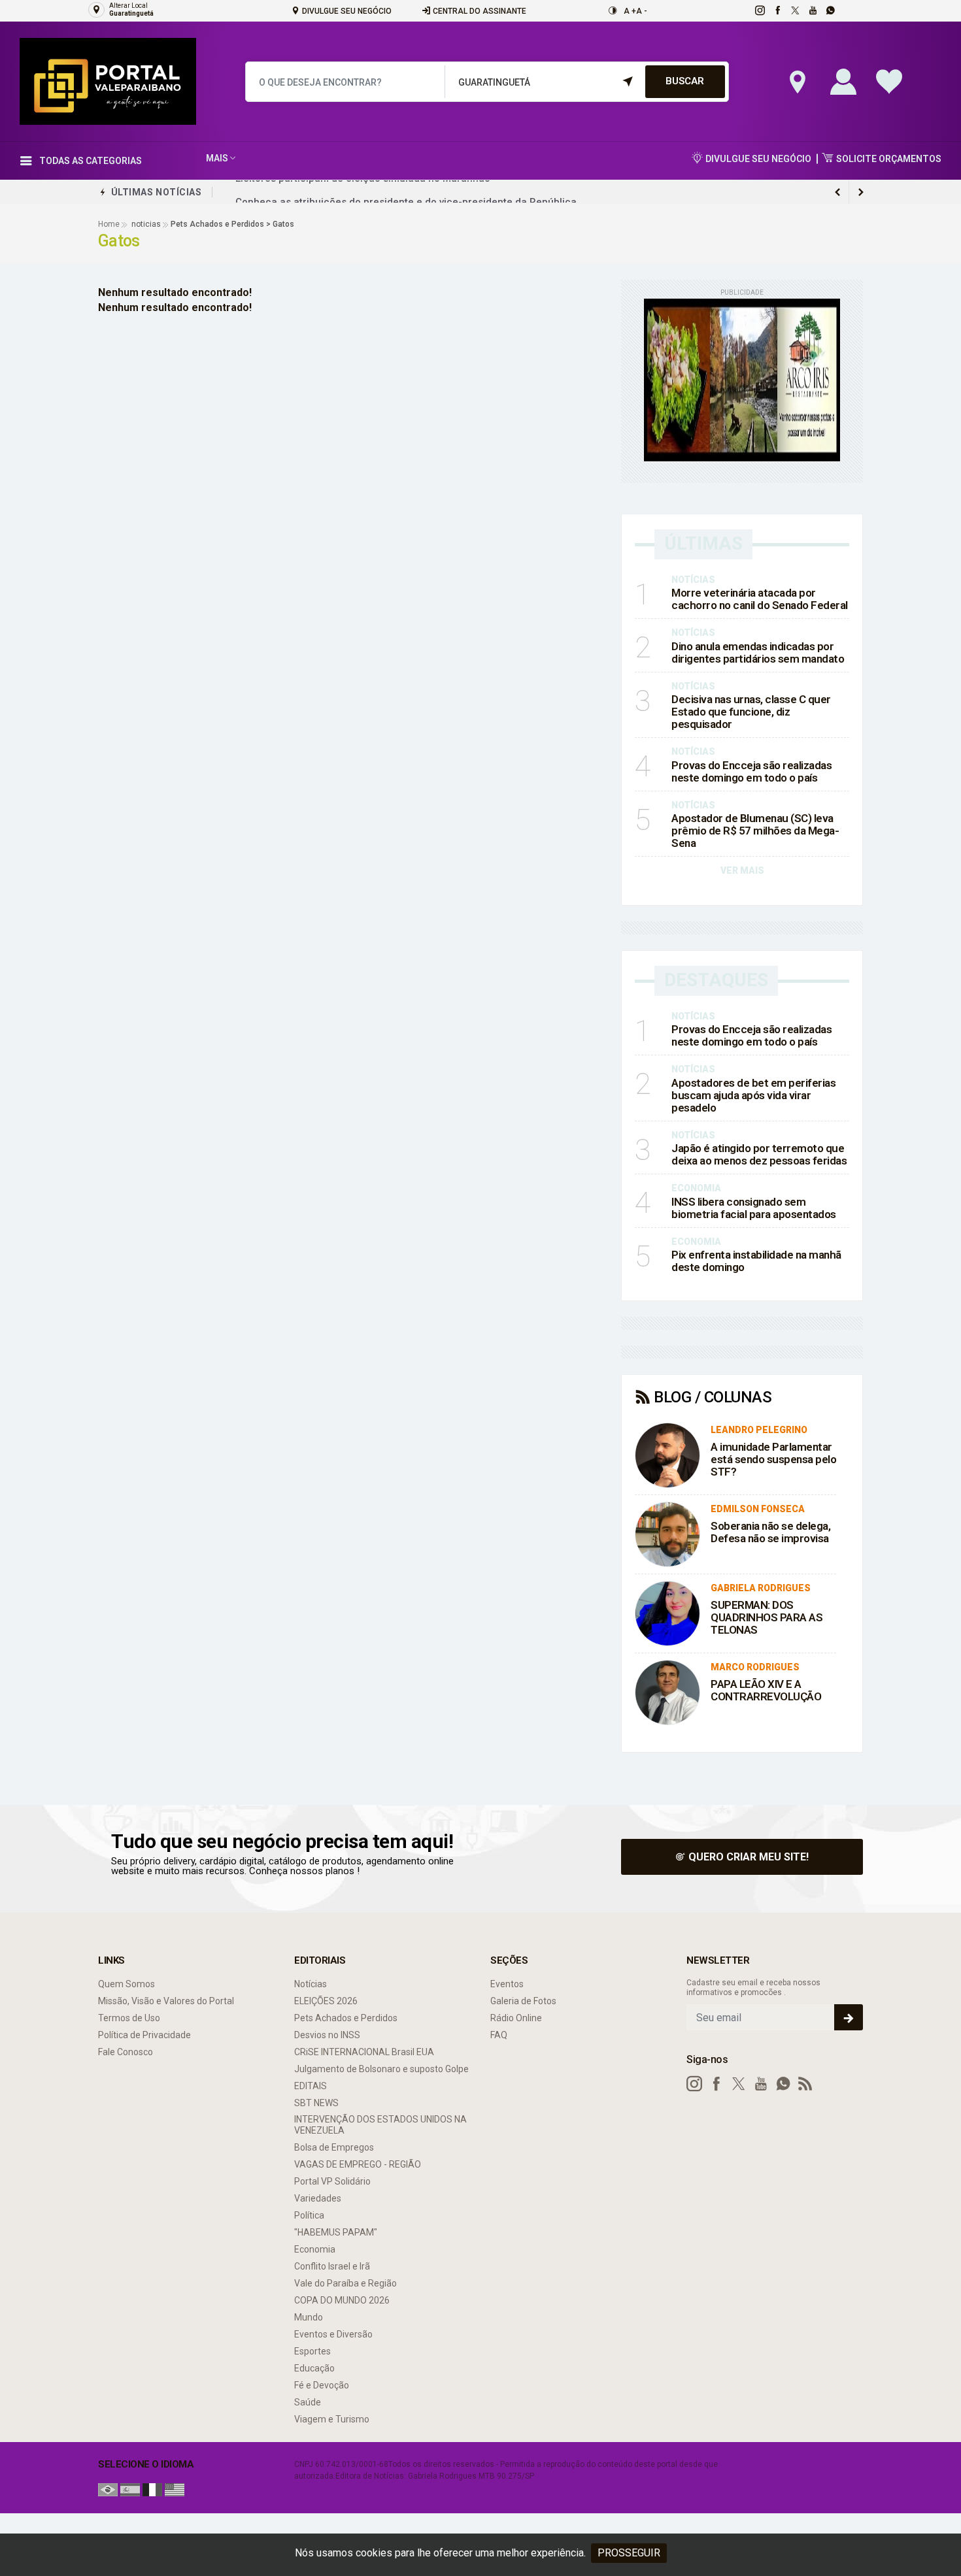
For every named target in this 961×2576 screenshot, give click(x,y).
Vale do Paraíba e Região (346, 2283)
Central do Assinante (479, 11)
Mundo (309, 2317)
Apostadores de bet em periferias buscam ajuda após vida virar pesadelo (753, 1095)
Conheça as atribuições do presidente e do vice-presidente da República (406, 192)
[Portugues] (108, 2489)
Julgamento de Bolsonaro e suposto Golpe (381, 2069)
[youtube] (812, 10)
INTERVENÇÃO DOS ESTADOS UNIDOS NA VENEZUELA (380, 2125)
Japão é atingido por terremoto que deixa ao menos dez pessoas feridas (759, 1154)
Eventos (507, 1984)
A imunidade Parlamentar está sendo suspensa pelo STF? (773, 1459)
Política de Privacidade (144, 2035)
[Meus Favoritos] (886, 82)
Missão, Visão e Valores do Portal (166, 2001)
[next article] (837, 192)
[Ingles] (175, 2489)
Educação (314, 2368)
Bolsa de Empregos (334, 2147)
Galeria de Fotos (523, 2001)
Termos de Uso (129, 2018)
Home (109, 224)
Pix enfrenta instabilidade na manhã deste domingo (756, 1261)
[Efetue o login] (840, 82)
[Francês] (152, 2489)
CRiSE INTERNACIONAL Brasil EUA (364, 2052)
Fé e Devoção (322, 2385)
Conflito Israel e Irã (332, 2266)
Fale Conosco (126, 2052)
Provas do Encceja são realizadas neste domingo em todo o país (751, 771)
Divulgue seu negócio (346, 11)
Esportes (312, 2351)
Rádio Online (516, 2018)
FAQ (499, 2035)
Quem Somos (126, 1984)
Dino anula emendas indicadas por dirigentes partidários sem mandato (758, 652)
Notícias (311, 1984)
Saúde (308, 2402)
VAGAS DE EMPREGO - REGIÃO (358, 2164)
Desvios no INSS (327, 2035)
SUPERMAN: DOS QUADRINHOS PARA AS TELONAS (767, 1617)
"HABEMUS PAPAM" (336, 2232)
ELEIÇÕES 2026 (326, 2001)
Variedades (318, 2198)
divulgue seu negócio (757, 159)
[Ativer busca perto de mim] (794, 82)
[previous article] (861, 192)
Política (309, 2215)
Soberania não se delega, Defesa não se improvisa (770, 1532)
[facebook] (777, 10)
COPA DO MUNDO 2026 (342, 2300)
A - (642, 11)
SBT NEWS (316, 2103)
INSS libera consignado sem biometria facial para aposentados (754, 1208)
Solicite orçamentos (888, 159)
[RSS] (805, 2084)
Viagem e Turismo (332, 2419)
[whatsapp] (830, 10)
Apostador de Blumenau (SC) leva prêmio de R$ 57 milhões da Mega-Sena (755, 831)
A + (630, 11)
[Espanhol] (130, 2489)
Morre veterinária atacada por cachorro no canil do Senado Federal (760, 599)
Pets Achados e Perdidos (346, 2018)
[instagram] (759, 10)
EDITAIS (311, 2086)
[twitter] (795, 10)
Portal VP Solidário (332, 2181)
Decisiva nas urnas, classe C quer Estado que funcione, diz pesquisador (751, 712)
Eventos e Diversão (333, 2334)
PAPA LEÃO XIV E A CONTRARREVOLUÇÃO (766, 1690)
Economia (315, 2249)
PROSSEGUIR (629, 2553)
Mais (217, 158)
